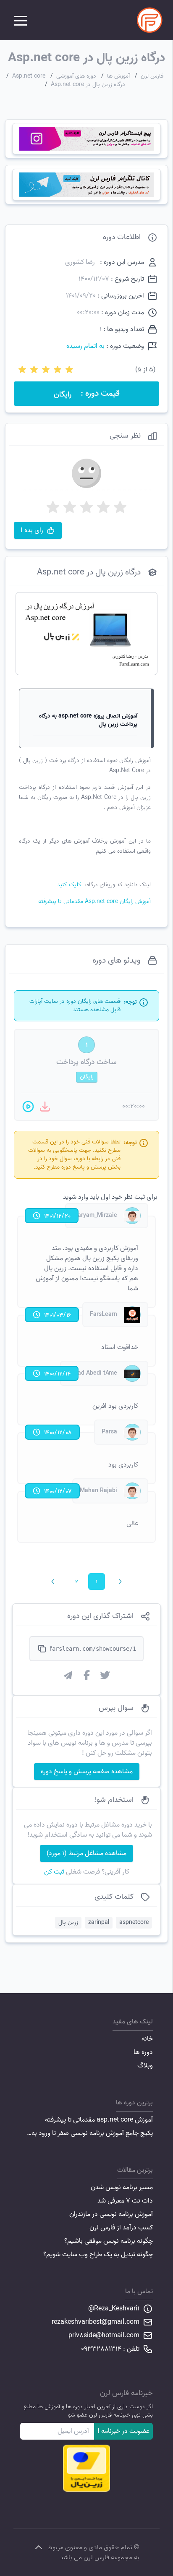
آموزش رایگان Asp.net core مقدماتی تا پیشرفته (94, 902)
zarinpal (99, 1922)
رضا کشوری (80, 262)
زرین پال (68, 1922)
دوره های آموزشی (76, 76)
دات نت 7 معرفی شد (125, 2201)
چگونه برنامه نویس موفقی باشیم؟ (109, 2241)
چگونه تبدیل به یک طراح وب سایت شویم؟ (98, 2255)
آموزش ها (118, 76)
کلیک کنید (69, 885)
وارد (83, 1197)
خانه (147, 2039)
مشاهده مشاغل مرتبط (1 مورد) (86, 1853)
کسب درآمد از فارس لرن (121, 2228)
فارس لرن (152, 76)
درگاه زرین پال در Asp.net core (88, 85)
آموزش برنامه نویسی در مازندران (111, 2214)
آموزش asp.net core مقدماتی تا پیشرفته (99, 2120)
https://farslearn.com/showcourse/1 (93, 1649)
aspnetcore (134, 1922)
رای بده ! (32, 530)
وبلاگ (145, 2066)
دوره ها (143, 2052)
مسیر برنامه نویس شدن (122, 2187)
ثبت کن (54, 1872)
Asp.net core (29, 76)
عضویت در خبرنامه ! (123, 2431)
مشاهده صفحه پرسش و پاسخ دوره (87, 1772)
